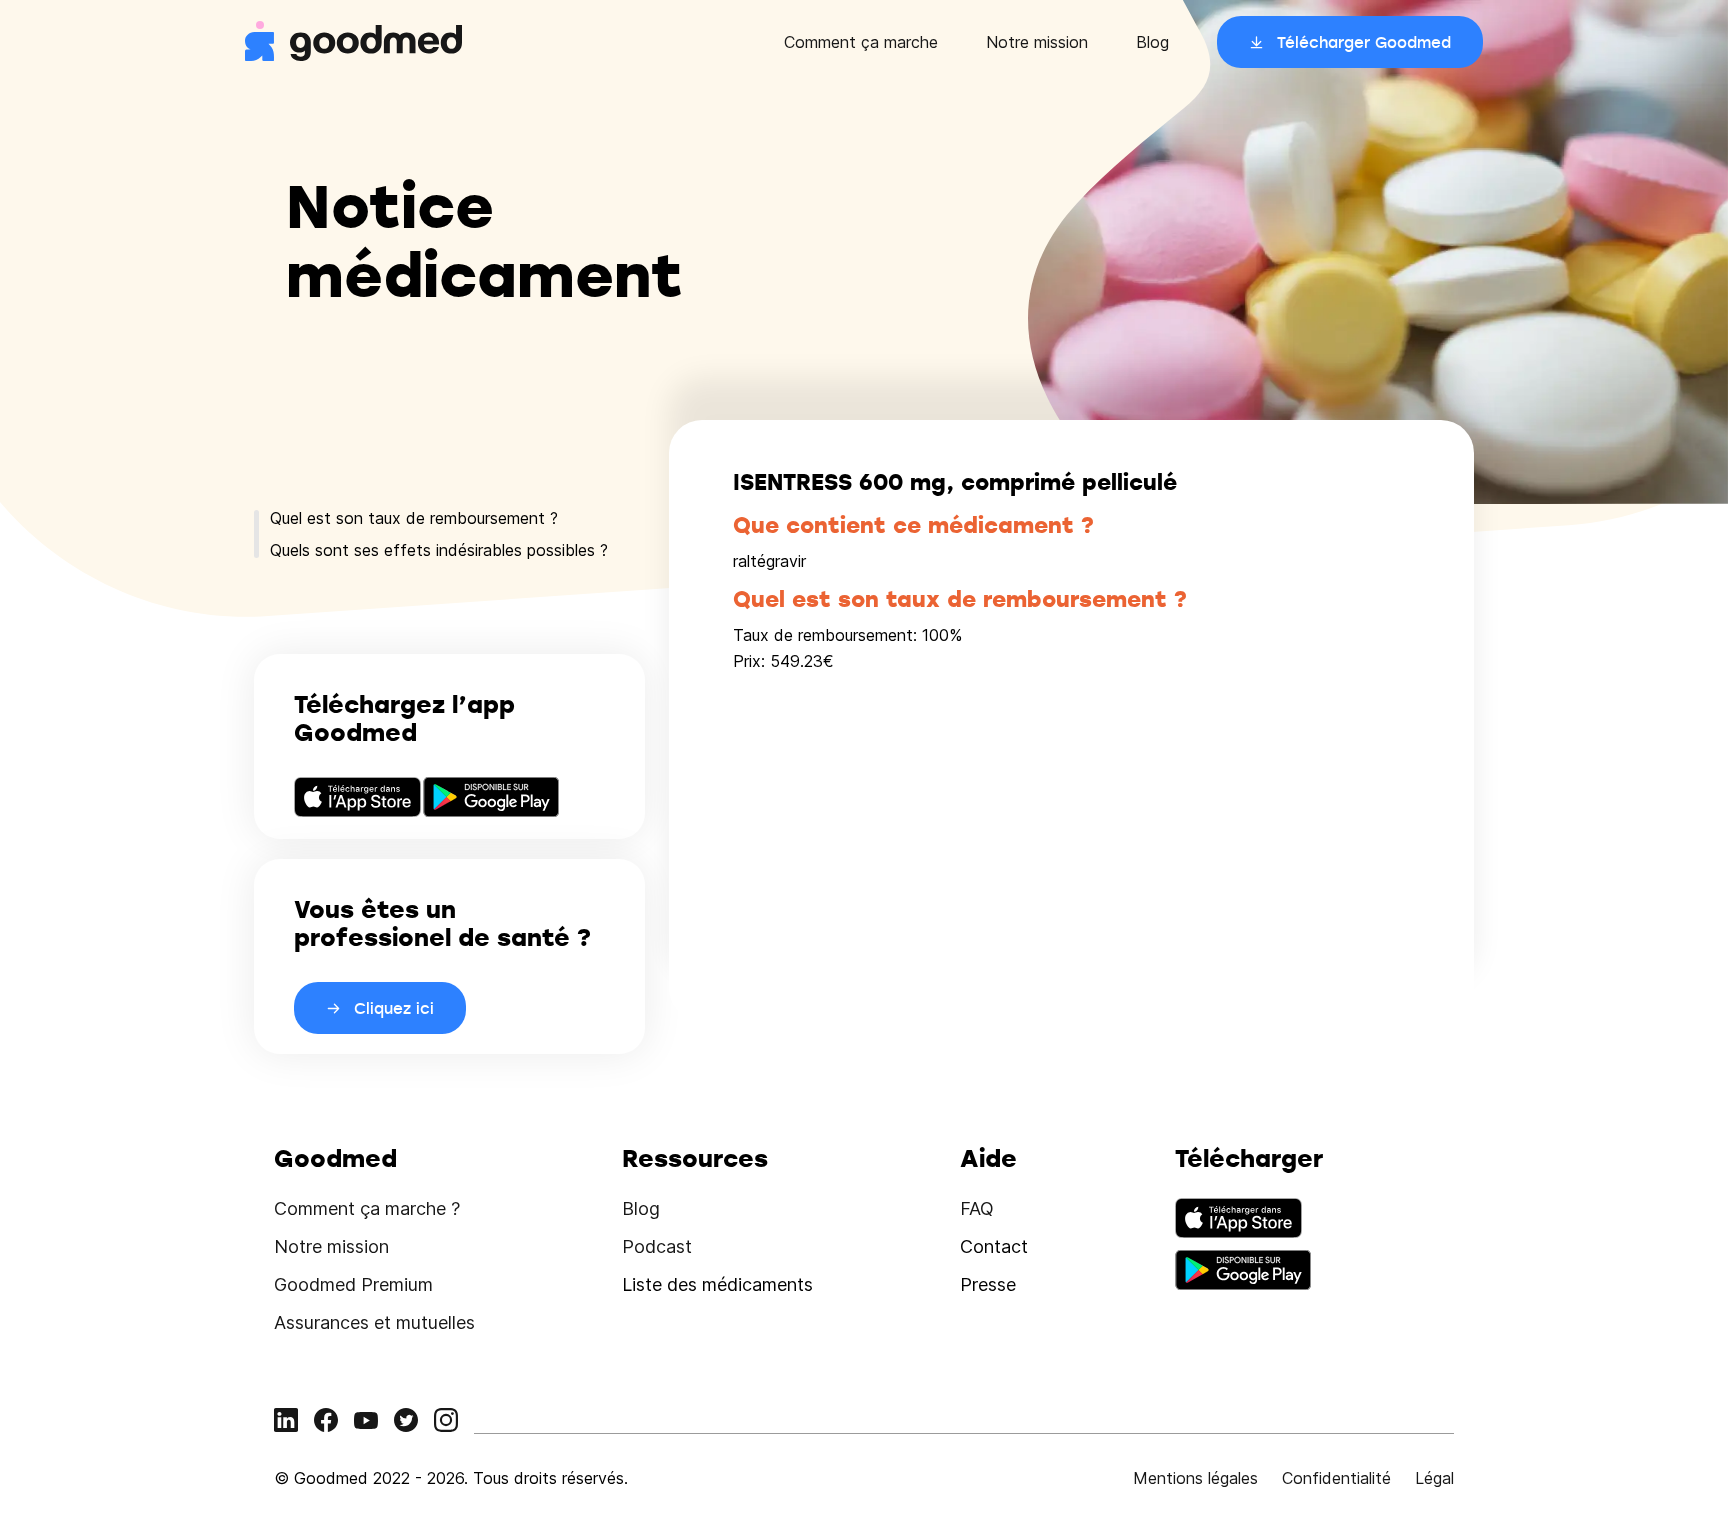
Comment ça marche (861, 42)
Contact (994, 1246)
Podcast (657, 1246)
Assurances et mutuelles (374, 1322)
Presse (988, 1284)
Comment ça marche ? (367, 1208)
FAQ (977, 1208)
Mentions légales (1195, 1478)
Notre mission (1037, 42)
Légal (1434, 1478)
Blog (1152, 42)
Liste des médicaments (717, 1284)
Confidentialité (1336, 1478)
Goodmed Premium (353, 1284)
